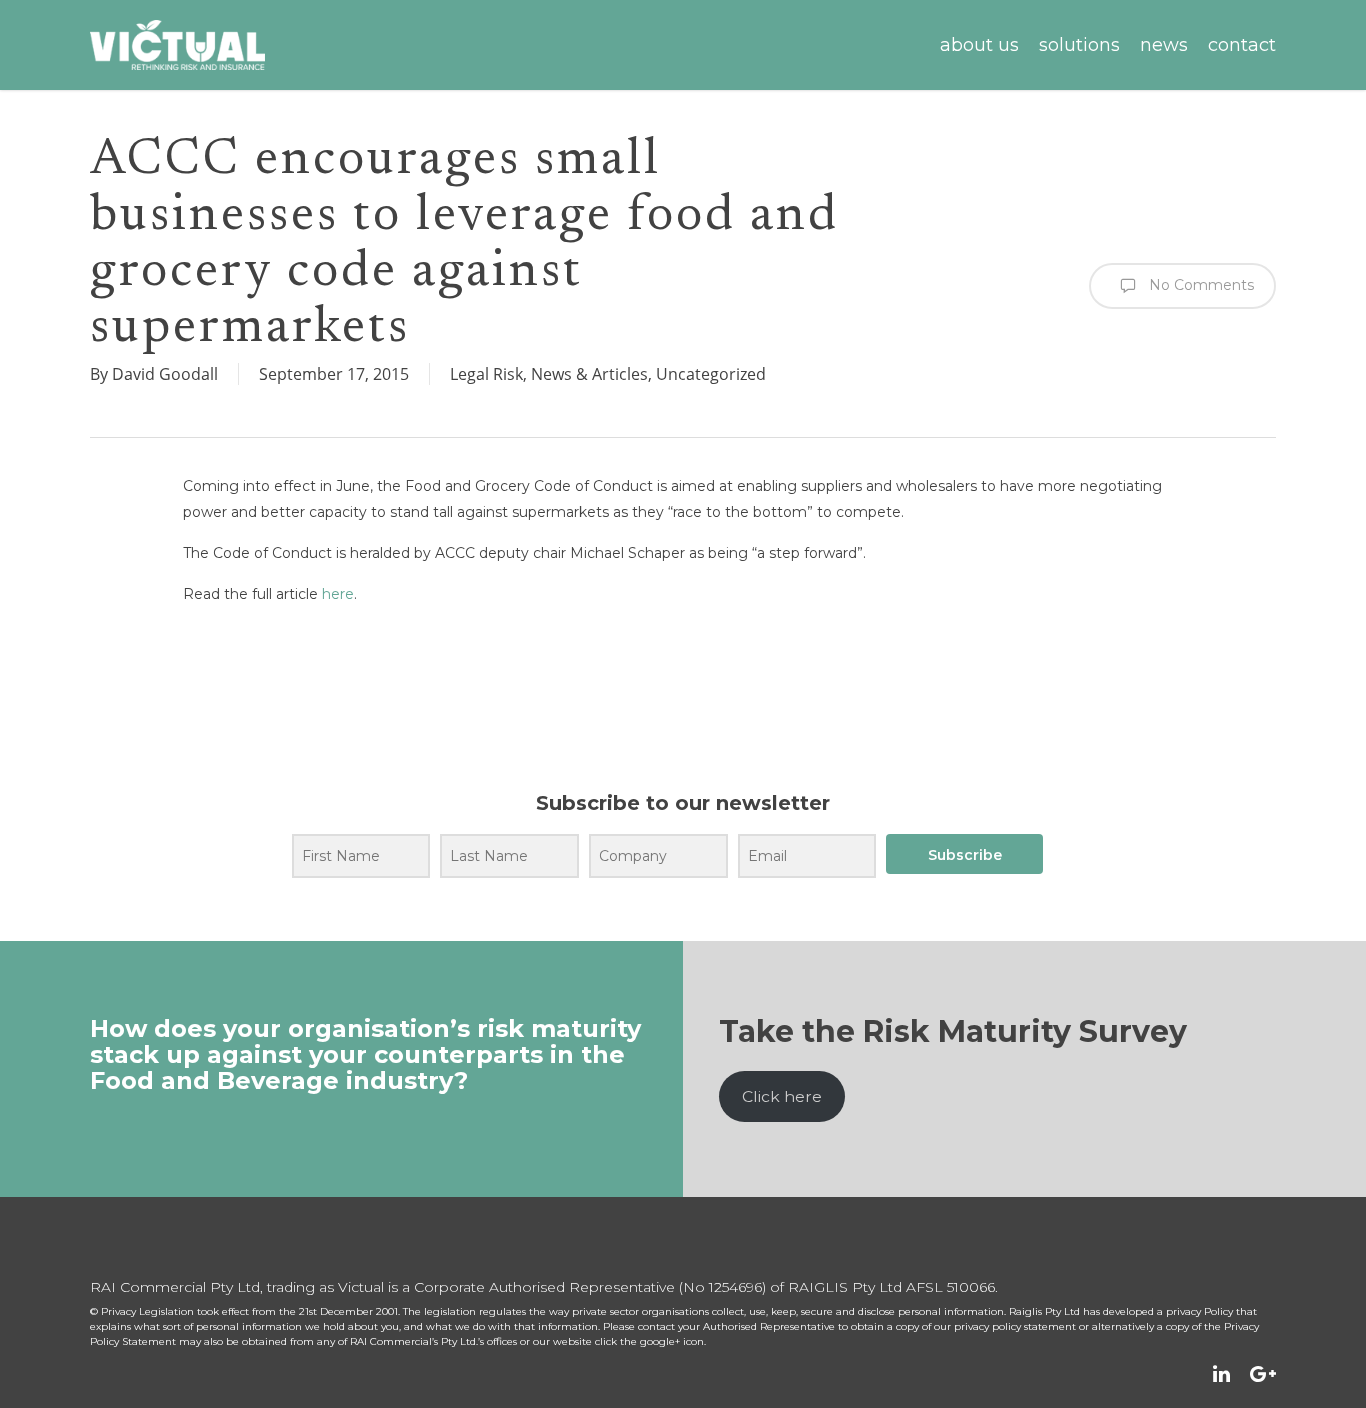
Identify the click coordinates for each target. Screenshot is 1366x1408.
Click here (782, 1096)
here (338, 594)
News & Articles (589, 374)
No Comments (1199, 285)
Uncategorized (711, 374)
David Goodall (165, 374)
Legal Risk (486, 374)
